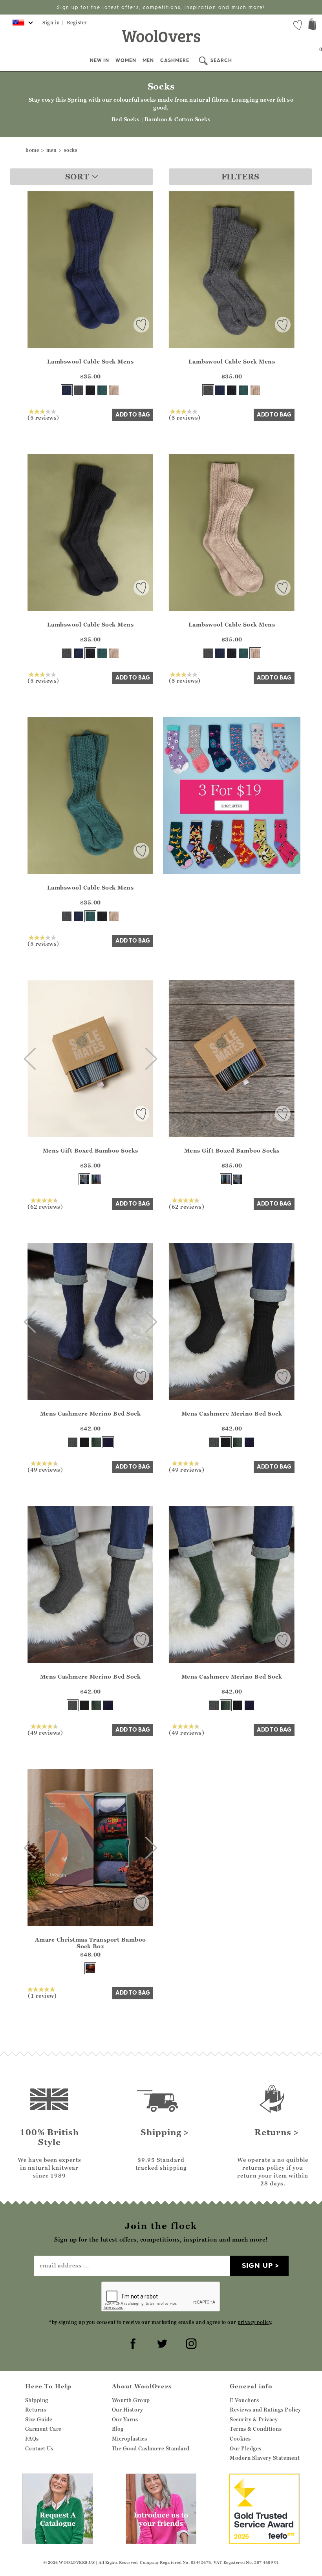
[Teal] (102, 390)
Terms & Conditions (256, 2429)
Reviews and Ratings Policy (265, 2410)
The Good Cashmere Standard (151, 2448)
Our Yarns (125, 2419)
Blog (118, 2429)
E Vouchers (244, 2400)
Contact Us (39, 2448)
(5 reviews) (43, 417)
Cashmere (175, 60)
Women (126, 60)
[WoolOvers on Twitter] (161, 2342)
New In (100, 60)
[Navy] (67, 390)
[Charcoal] (79, 390)
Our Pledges (246, 2448)
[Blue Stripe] (84, 1179)
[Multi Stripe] (96, 1179)
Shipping (37, 2400)
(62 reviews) (45, 1206)
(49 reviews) (45, 1469)
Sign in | (53, 23)
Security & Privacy (254, 2419)
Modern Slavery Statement (265, 2458)
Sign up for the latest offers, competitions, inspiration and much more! (161, 7)
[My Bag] (312, 25)
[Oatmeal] (114, 390)
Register (77, 23)
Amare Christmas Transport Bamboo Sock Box (91, 1943)
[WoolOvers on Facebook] (132, 2342)
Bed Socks (126, 119)
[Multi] (90, 1968)
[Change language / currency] (21, 26)
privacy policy (254, 2322)
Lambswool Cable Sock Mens (91, 361)
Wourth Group (131, 2400)
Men (148, 60)
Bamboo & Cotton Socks (178, 119)
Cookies (240, 2439)
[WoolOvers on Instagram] (190, 2342)
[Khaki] (96, 1442)
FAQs (32, 2439)
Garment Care (43, 2429)
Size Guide (39, 2419)
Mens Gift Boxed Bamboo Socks (91, 1150)
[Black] (90, 390)
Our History (128, 2410)
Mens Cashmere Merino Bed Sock (91, 1413)
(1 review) (42, 1995)
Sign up (257, 2265)
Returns (36, 2410)
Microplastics (130, 2439)
